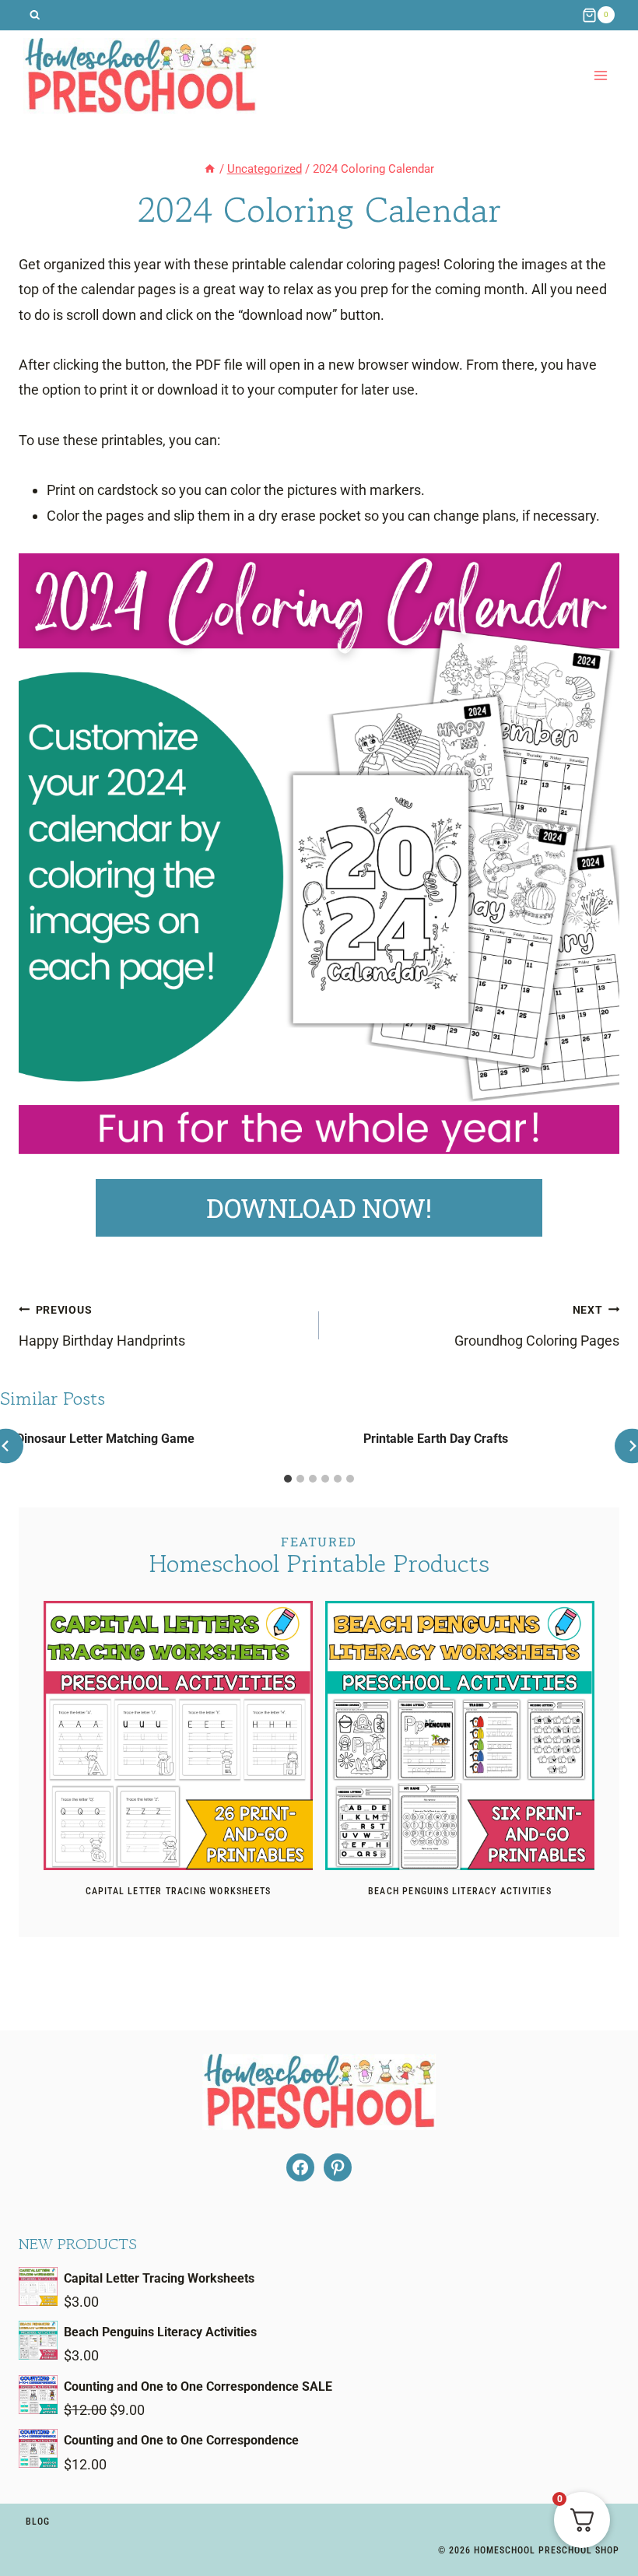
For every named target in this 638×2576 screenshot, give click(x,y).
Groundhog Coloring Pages (537, 1326)
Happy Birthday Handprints (102, 1326)
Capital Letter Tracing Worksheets (179, 1891)
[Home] (210, 169)
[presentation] (178, 1735)
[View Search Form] (35, 15)
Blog (38, 2522)
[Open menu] (600, 76)
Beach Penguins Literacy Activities (460, 1891)
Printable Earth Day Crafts (436, 1439)
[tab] (288, 1479)
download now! (319, 1208)
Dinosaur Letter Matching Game (105, 1439)
